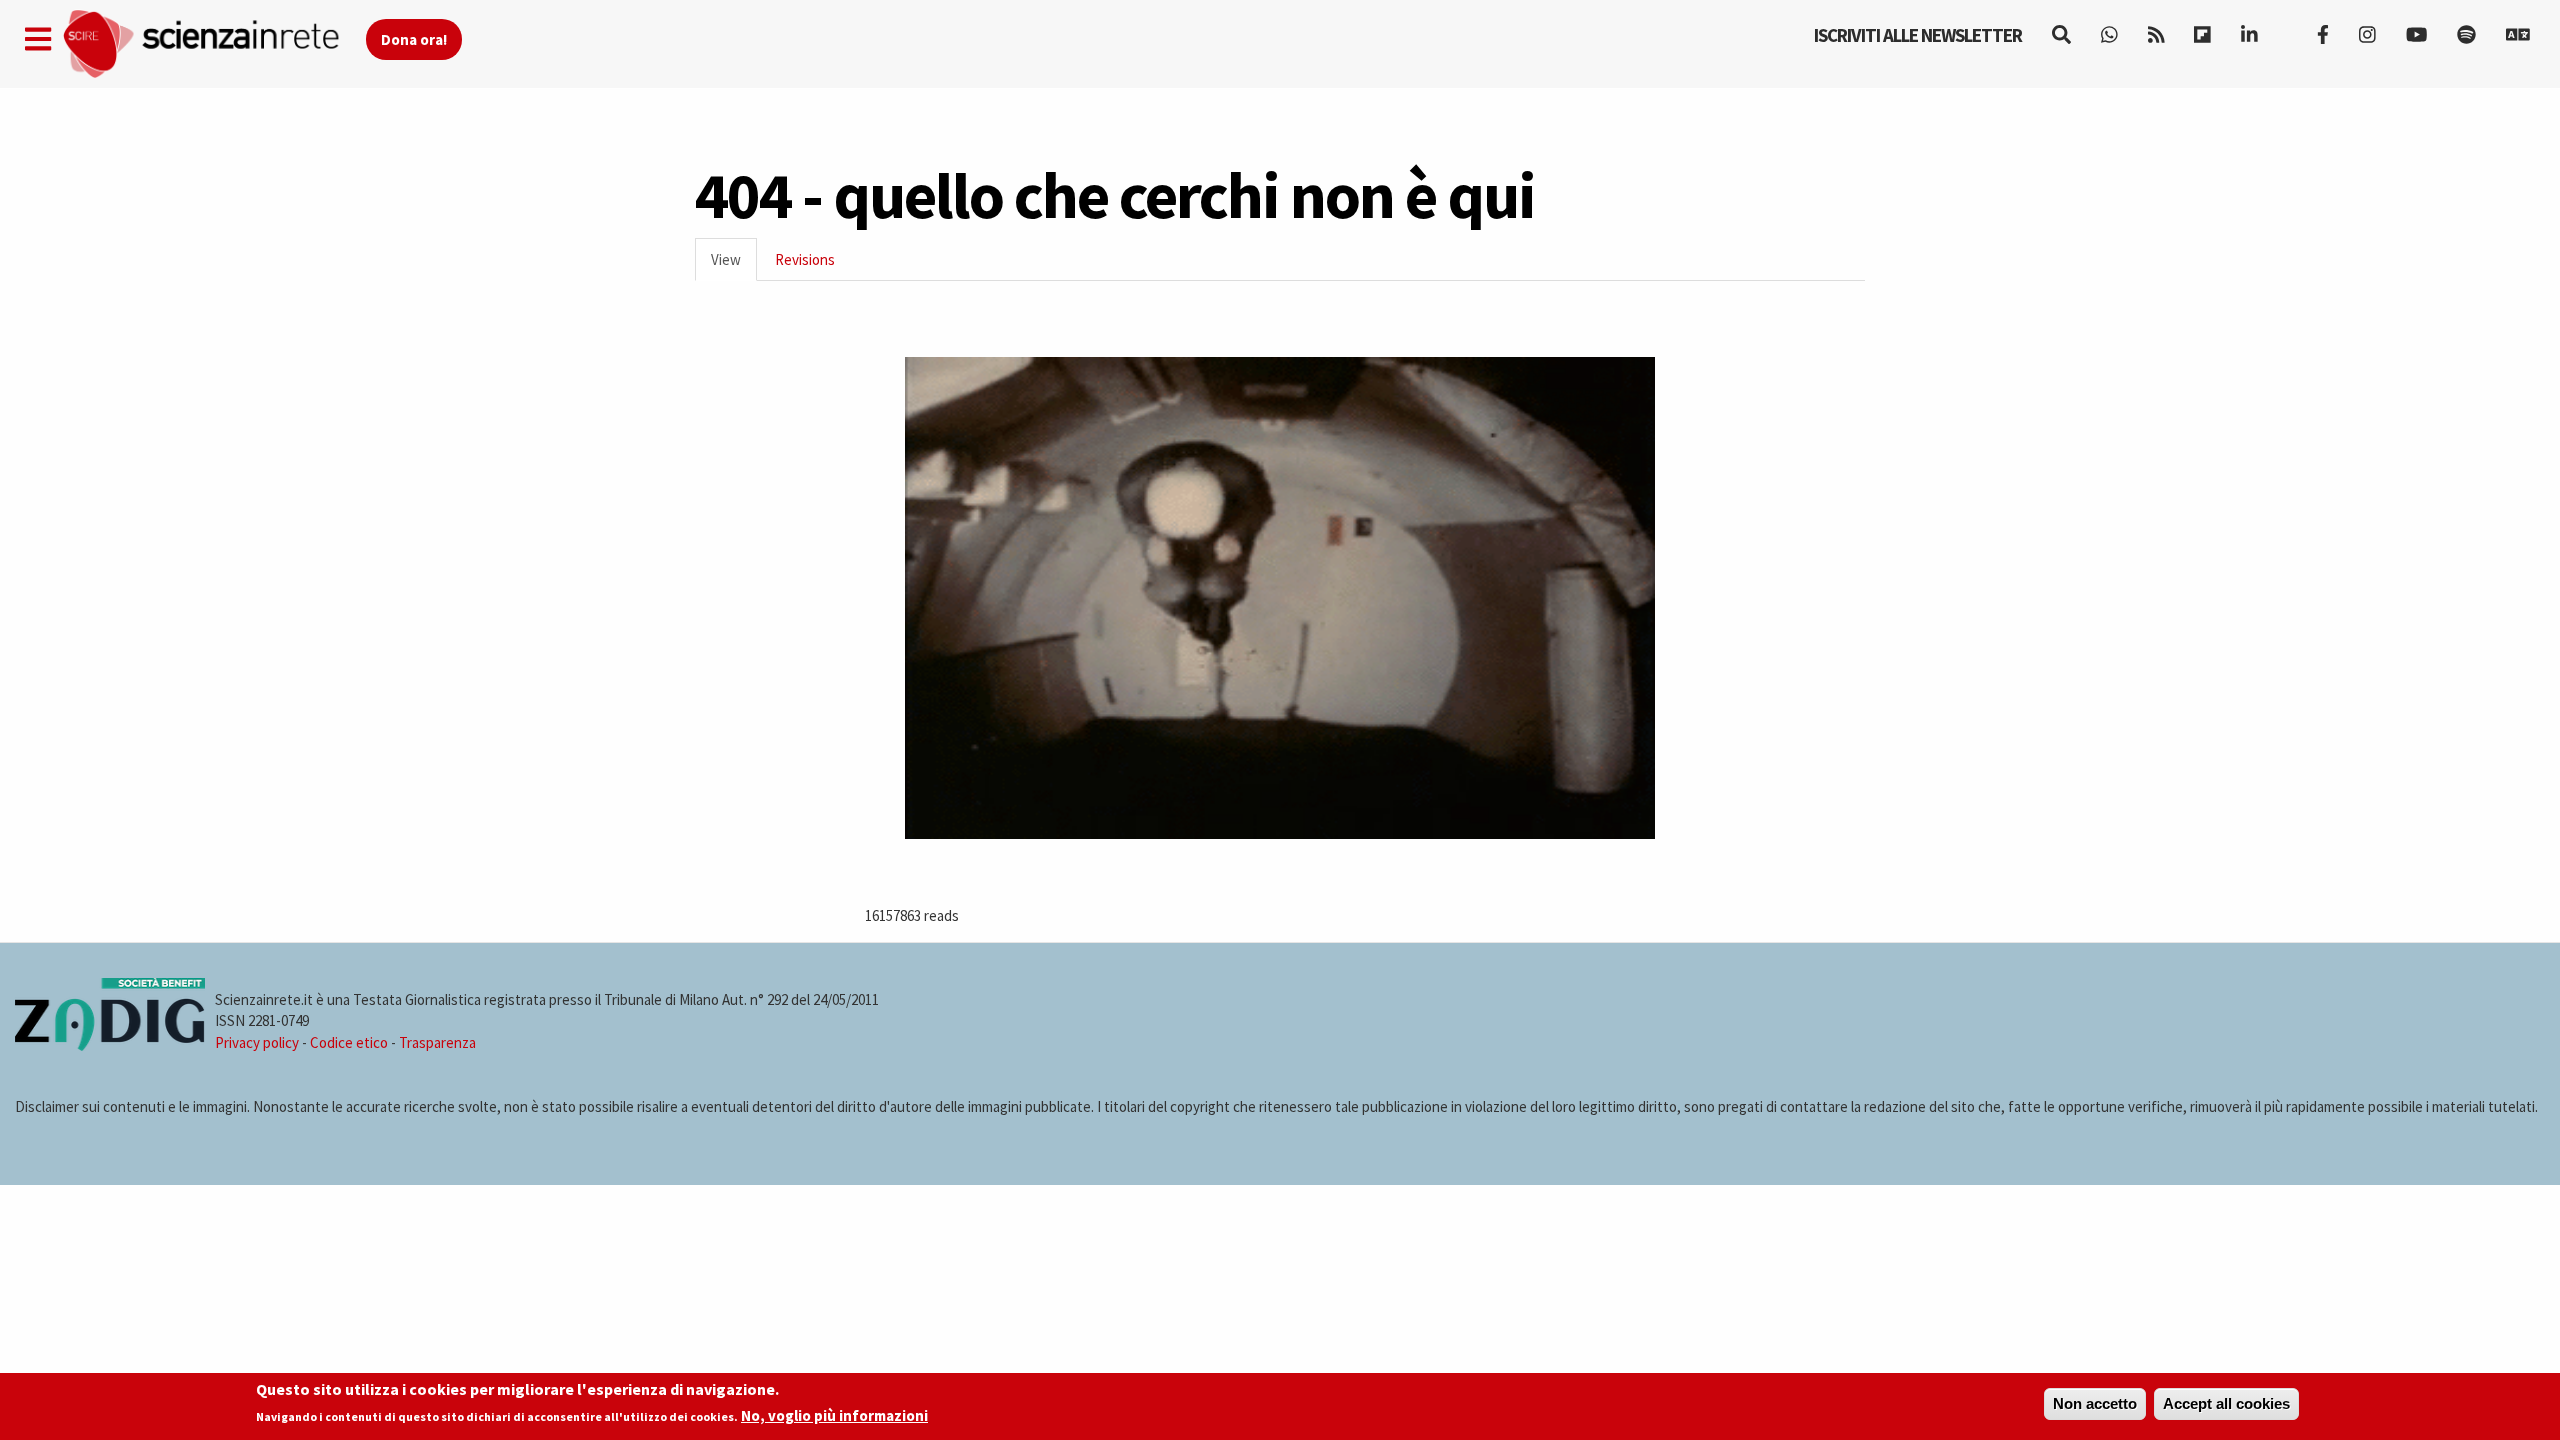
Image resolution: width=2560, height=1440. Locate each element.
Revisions (805, 259)
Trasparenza (437, 1042)
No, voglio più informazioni (834, 1416)
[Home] (213, 44)
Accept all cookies (2226, 1403)
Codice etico (349, 1042)
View (734, 265)
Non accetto (2095, 1403)
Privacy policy (257, 1042)
